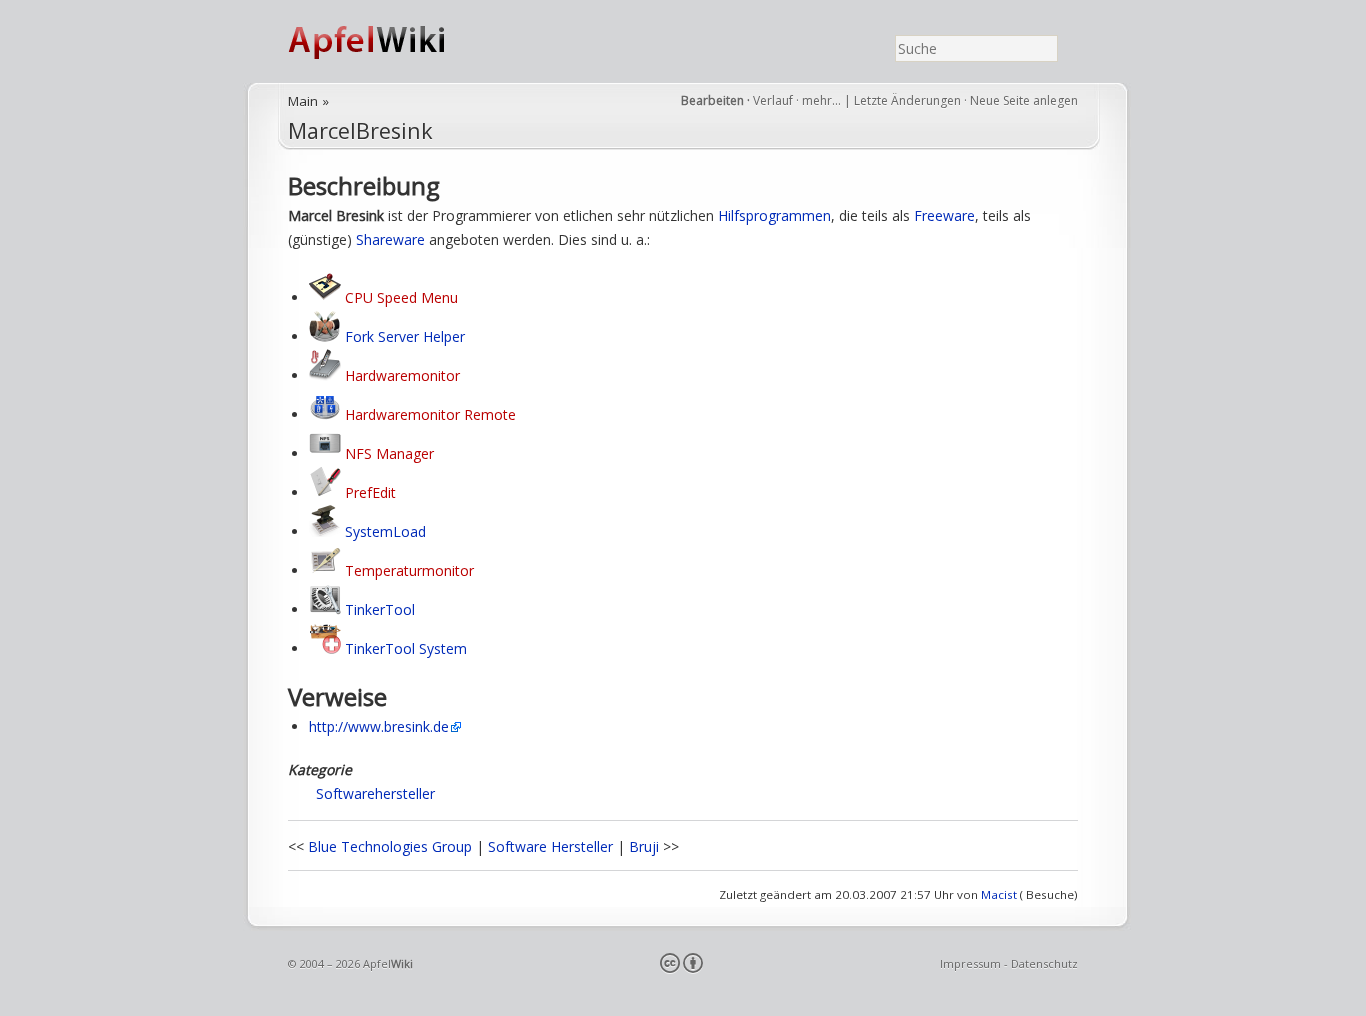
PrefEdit (370, 492)
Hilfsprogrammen (774, 215)
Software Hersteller (550, 846)
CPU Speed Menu (401, 297)
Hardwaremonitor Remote (430, 414)
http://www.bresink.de (379, 726)
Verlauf (773, 100)
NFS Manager (389, 453)
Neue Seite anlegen (1024, 100)
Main (303, 101)
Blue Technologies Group (390, 846)
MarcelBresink (360, 130)
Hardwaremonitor (402, 375)
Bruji (644, 846)
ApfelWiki (388, 41)
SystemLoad (385, 531)
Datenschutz (1044, 963)
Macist (999, 894)
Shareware (390, 239)
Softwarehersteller (375, 793)
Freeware (944, 215)
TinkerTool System (406, 648)
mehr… (823, 100)
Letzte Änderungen (907, 100)
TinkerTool (380, 609)
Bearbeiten (712, 100)
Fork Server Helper (405, 336)
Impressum (970, 963)
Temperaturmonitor (409, 570)
